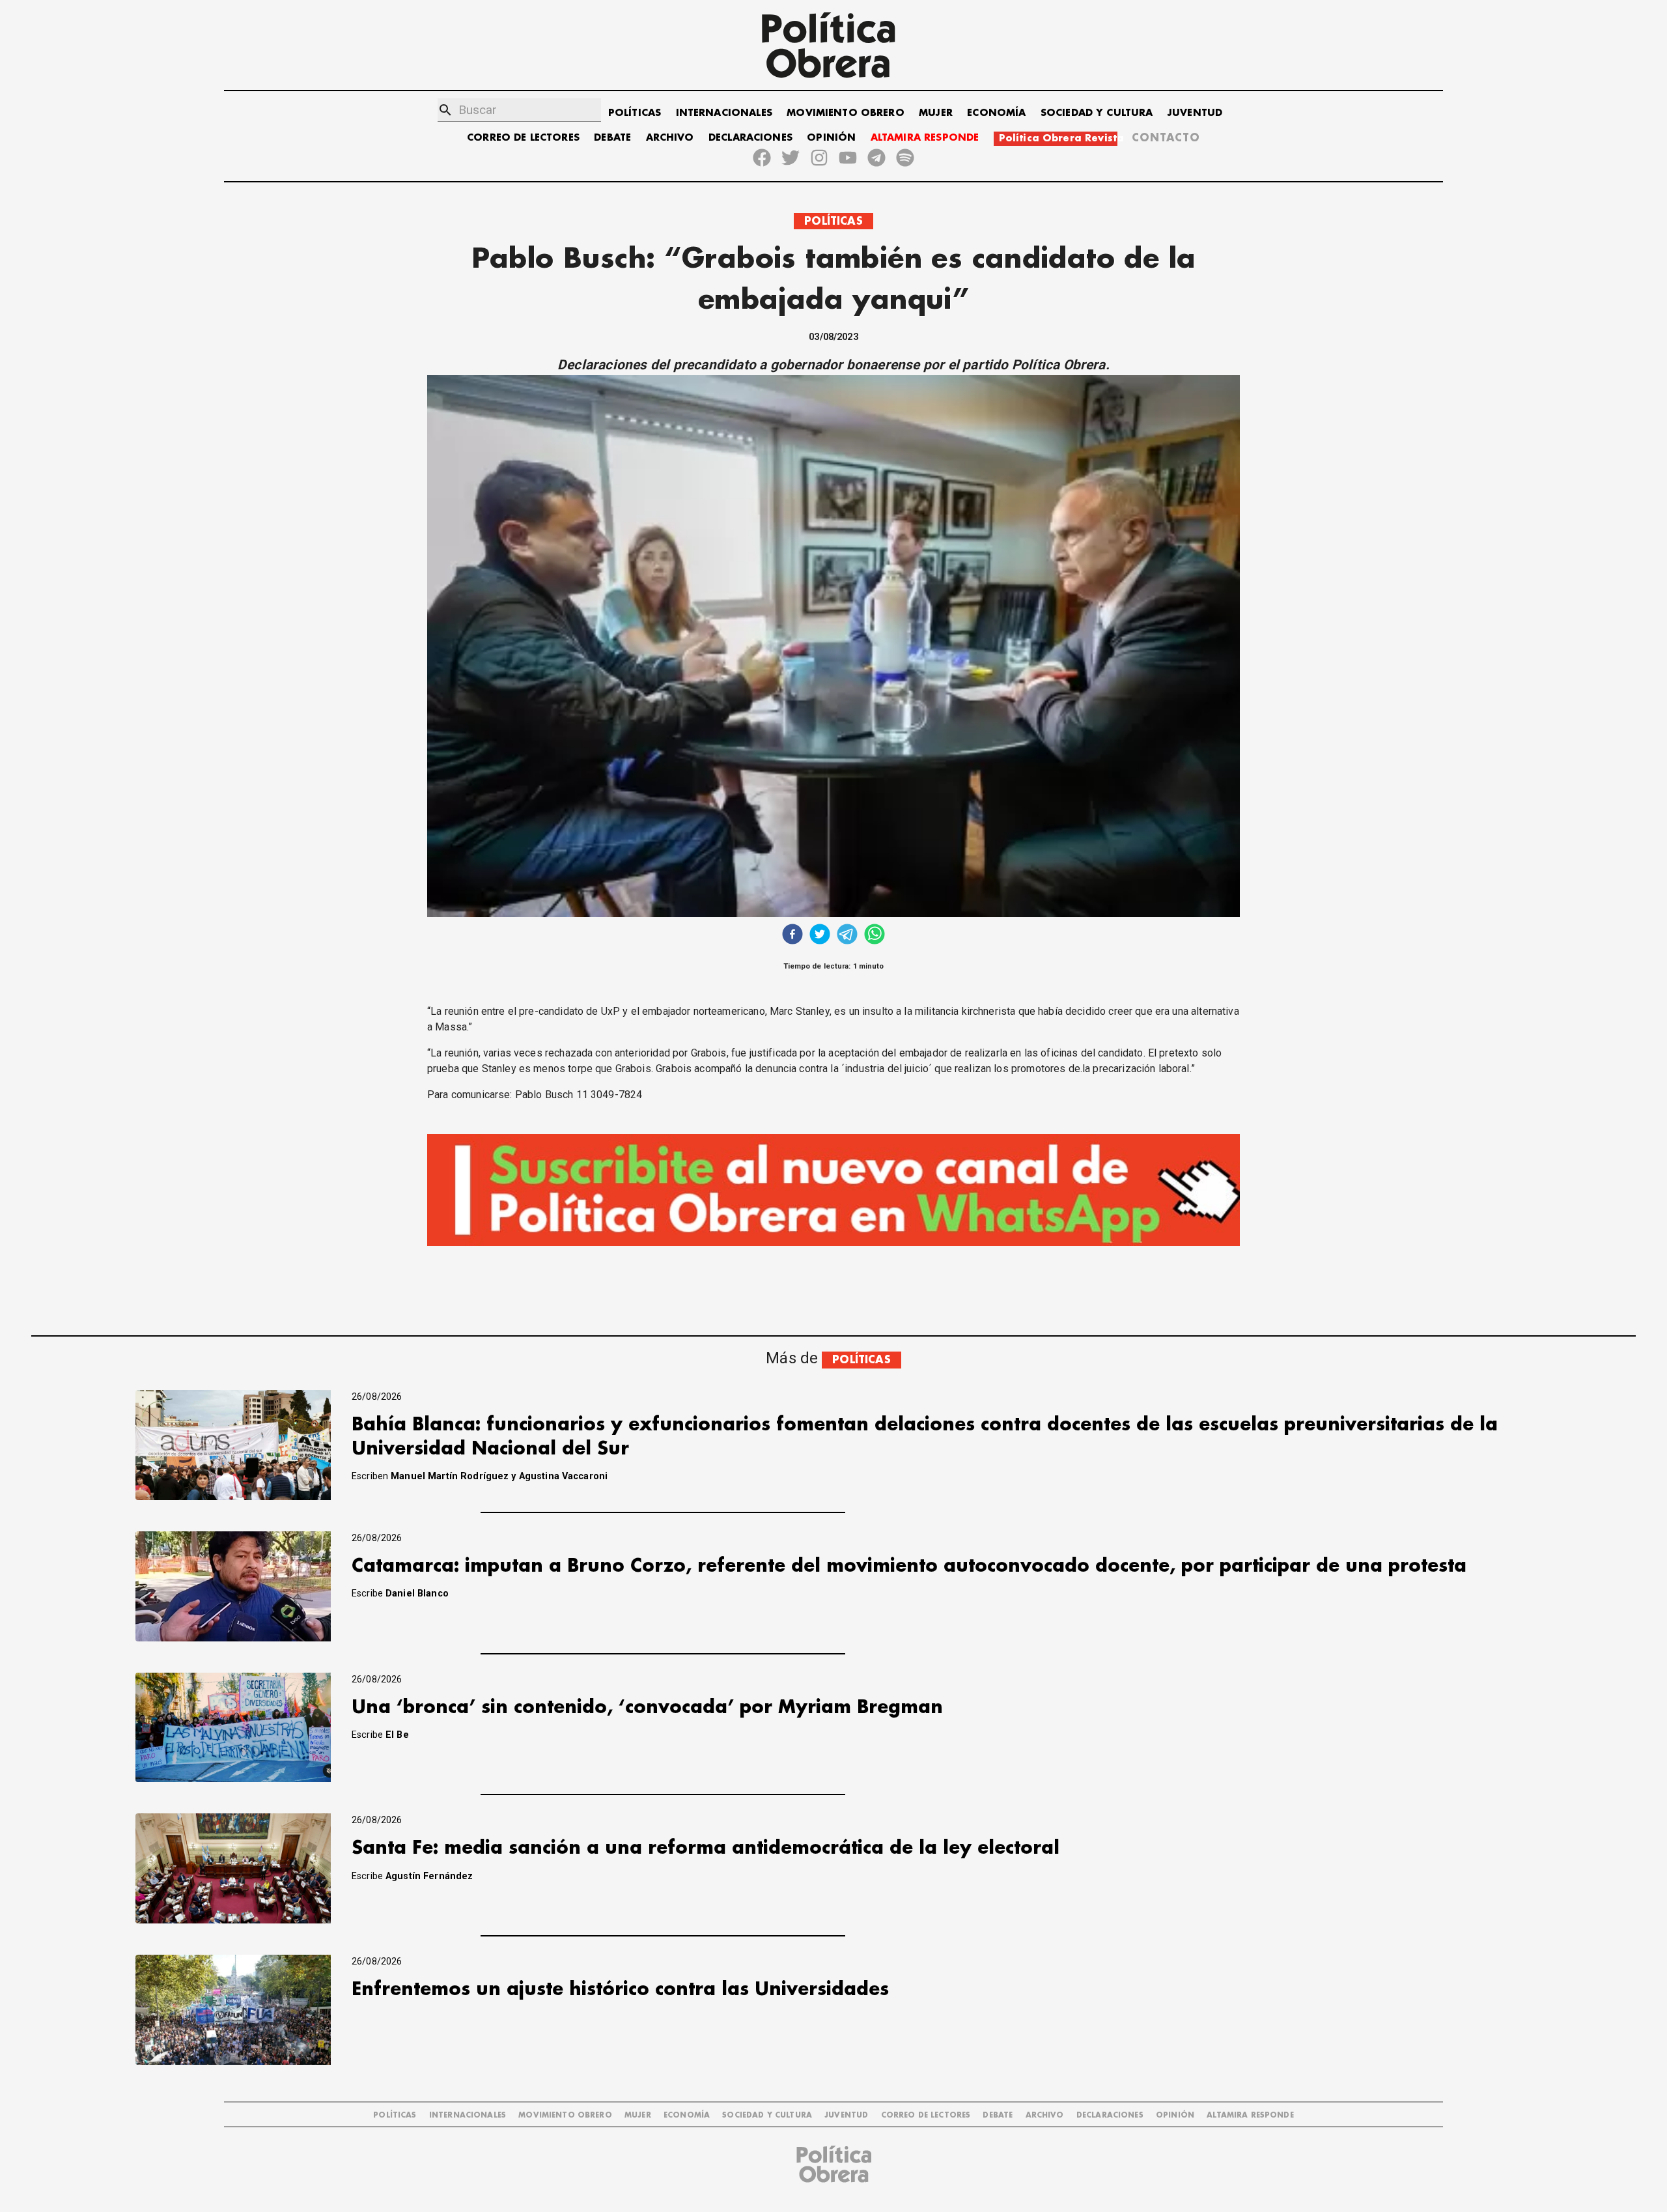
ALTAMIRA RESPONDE (925, 138)
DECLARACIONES (750, 138)
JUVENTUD (1195, 113)
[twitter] (820, 936)
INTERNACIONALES (724, 113)
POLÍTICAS (635, 113)
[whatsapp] (875, 936)
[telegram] (847, 936)
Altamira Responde (1250, 2115)
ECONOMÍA (996, 113)
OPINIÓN (831, 138)
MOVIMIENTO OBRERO (846, 113)
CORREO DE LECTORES (523, 138)
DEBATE (612, 138)
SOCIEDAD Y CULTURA (1097, 113)
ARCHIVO (670, 138)
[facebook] (792, 936)
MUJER (936, 113)
